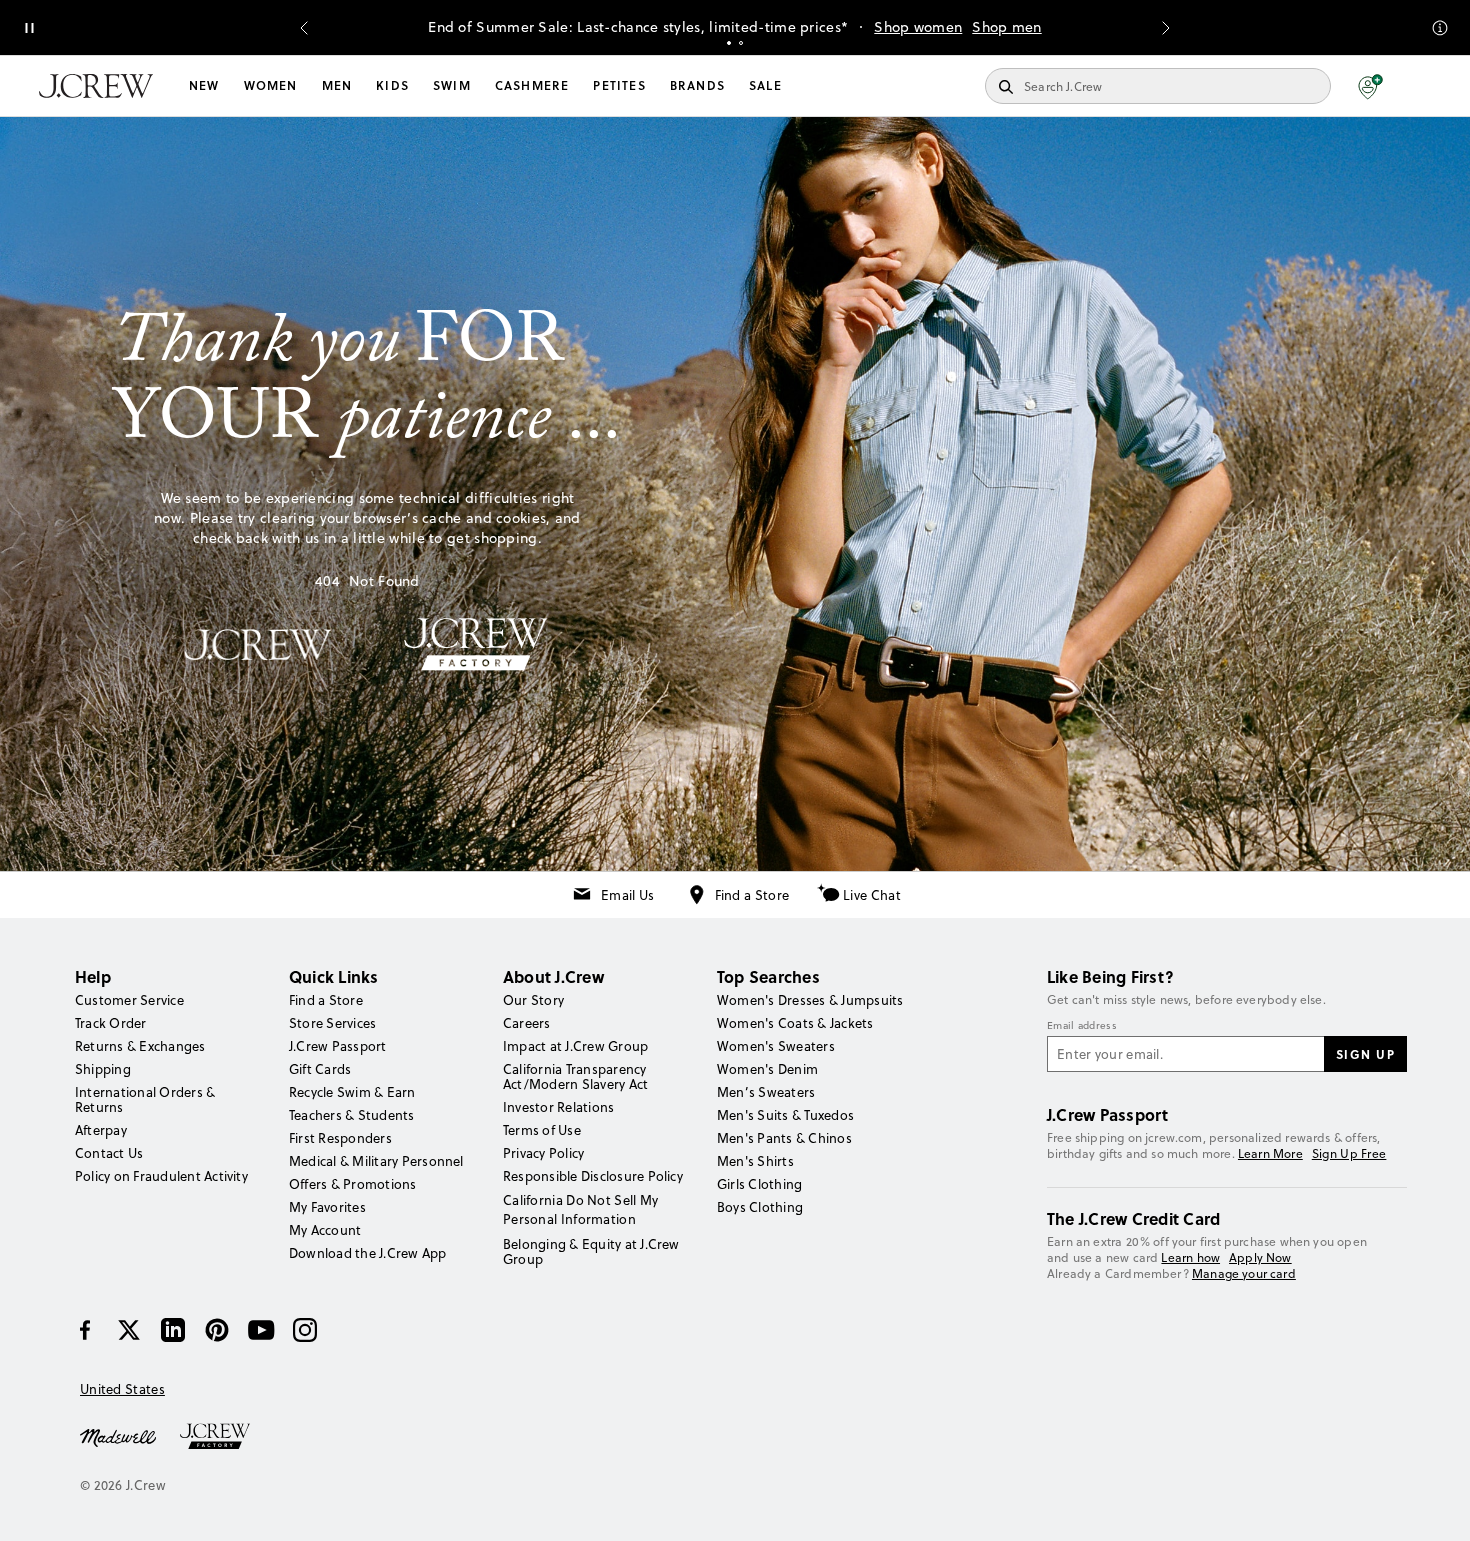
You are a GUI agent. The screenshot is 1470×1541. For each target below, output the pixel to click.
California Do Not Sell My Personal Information (581, 1209)
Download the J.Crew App (368, 1253)
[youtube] (261, 1330)
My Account (325, 1230)
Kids (392, 85)
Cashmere (532, 85)
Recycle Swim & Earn (352, 1092)
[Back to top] (1435, 1506)
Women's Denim (767, 1069)
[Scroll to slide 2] (741, 43)
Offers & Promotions (353, 1184)
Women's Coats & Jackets (795, 1023)
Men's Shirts (755, 1161)
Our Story (533, 1000)
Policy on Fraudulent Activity (161, 1176)
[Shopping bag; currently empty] (1421, 86)
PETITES (619, 85)
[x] (129, 1330)
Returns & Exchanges (140, 1046)
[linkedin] (173, 1330)
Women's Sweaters (776, 1046)
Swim (452, 85)
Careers (527, 1023)
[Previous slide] (304, 28)
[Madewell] (118, 1436)
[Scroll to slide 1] (729, 43)
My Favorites (327, 1207)
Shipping (103, 1069)
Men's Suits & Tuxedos (785, 1115)
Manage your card (1244, 1273)
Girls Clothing (759, 1184)
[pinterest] (217, 1330)
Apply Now (1260, 1257)
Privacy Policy (543, 1153)
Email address (1082, 1026)
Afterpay (101, 1130)
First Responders (340, 1138)
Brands (697, 85)
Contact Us (109, 1153)
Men (337, 85)
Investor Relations (558, 1107)
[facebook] (85, 1330)
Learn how (1190, 1257)
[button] (1370, 86)
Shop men (1006, 27)
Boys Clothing (760, 1207)
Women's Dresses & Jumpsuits (810, 1000)
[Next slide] (1166, 28)
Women (271, 85)
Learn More (1270, 1153)
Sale (765, 85)
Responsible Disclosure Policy (593, 1176)
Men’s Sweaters (766, 1092)
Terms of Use (542, 1130)
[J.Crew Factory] (225, 1436)
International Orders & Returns (145, 1099)
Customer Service (129, 1000)
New (204, 85)
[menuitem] (204, 86)
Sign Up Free (1349, 1154)
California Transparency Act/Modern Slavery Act (575, 1076)
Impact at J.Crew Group (575, 1046)
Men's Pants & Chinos (784, 1138)
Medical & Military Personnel (376, 1161)
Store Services (332, 1023)
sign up (1366, 1054)
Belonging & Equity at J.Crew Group (591, 1251)
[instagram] (305, 1330)
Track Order (111, 1023)
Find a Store (752, 895)
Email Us (627, 895)
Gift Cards (320, 1069)
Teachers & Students (352, 1115)
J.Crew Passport (338, 1046)
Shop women (918, 27)
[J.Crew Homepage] (96, 86)
